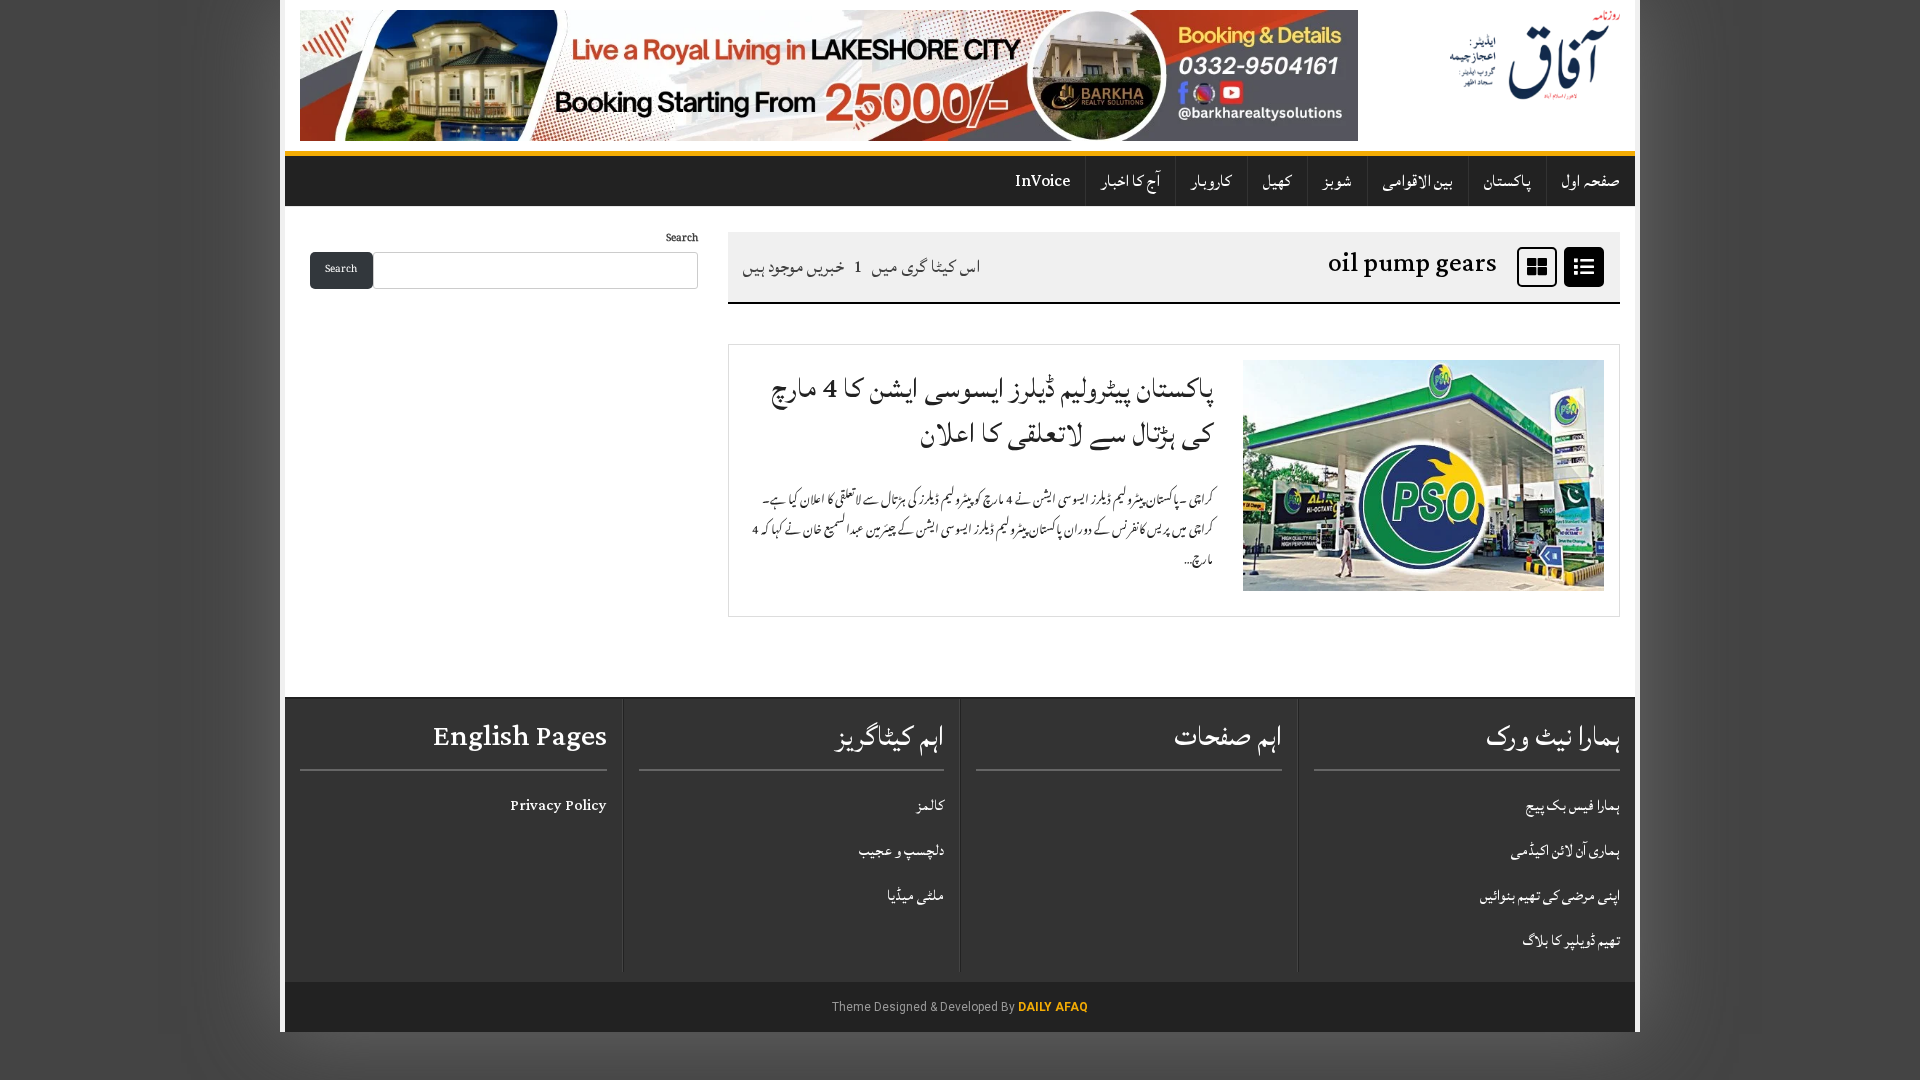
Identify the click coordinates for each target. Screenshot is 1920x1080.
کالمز (930, 805)
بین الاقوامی (1418, 181)
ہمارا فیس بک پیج (1573, 805)
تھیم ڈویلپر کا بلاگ (1571, 940)
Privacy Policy (558, 805)
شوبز (1337, 181)
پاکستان (1507, 181)
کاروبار (1211, 181)
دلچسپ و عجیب (901, 850)
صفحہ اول (1591, 181)
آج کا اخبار (1130, 181)
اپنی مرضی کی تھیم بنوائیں (1550, 895)
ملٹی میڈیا (915, 895)
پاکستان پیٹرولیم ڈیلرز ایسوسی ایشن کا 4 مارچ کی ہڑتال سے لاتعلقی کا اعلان (992, 411)
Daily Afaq (1053, 1007)
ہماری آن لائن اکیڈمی (1565, 850)
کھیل (1277, 181)
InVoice (1042, 181)
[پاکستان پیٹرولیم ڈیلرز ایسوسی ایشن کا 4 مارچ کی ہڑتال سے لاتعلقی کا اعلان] (1423, 476)
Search (682, 239)
